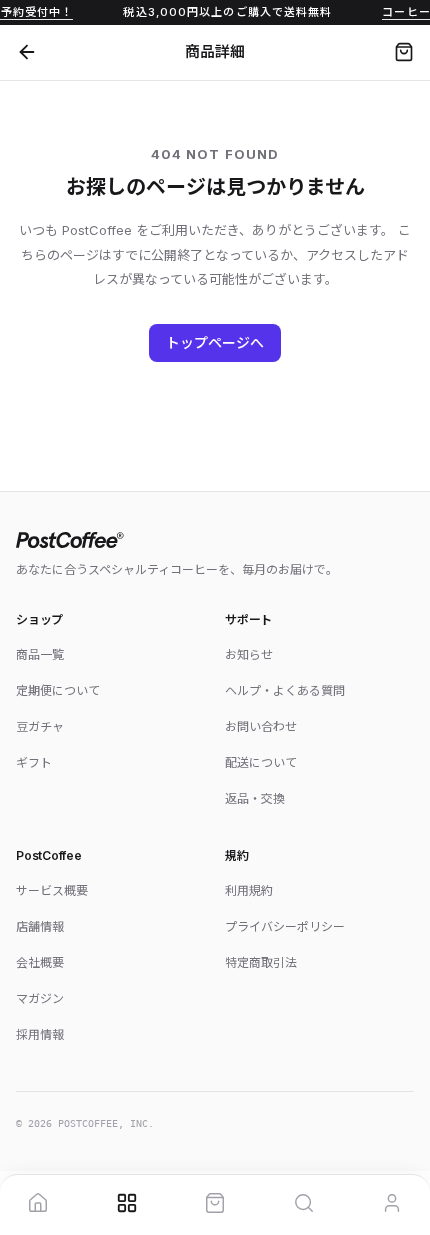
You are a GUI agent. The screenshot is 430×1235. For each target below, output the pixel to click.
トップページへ (215, 342)
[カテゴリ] (127, 1203)
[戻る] (27, 52)
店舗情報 (40, 926)
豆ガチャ (40, 726)
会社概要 (40, 962)
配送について (261, 762)
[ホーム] (38, 1203)
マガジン (40, 998)
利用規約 (249, 890)
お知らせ (249, 654)
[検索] (304, 1203)
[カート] (404, 52)
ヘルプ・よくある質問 (285, 690)
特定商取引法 (261, 962)
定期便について (58, 690)
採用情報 (40, 1034)
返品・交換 (255, 798)
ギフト (34, 762)
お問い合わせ (261, 726)
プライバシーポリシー (285, 926)
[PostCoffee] (215, 540)
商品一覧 (40, 654)
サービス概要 (52, 890)
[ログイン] (392, 1203)
